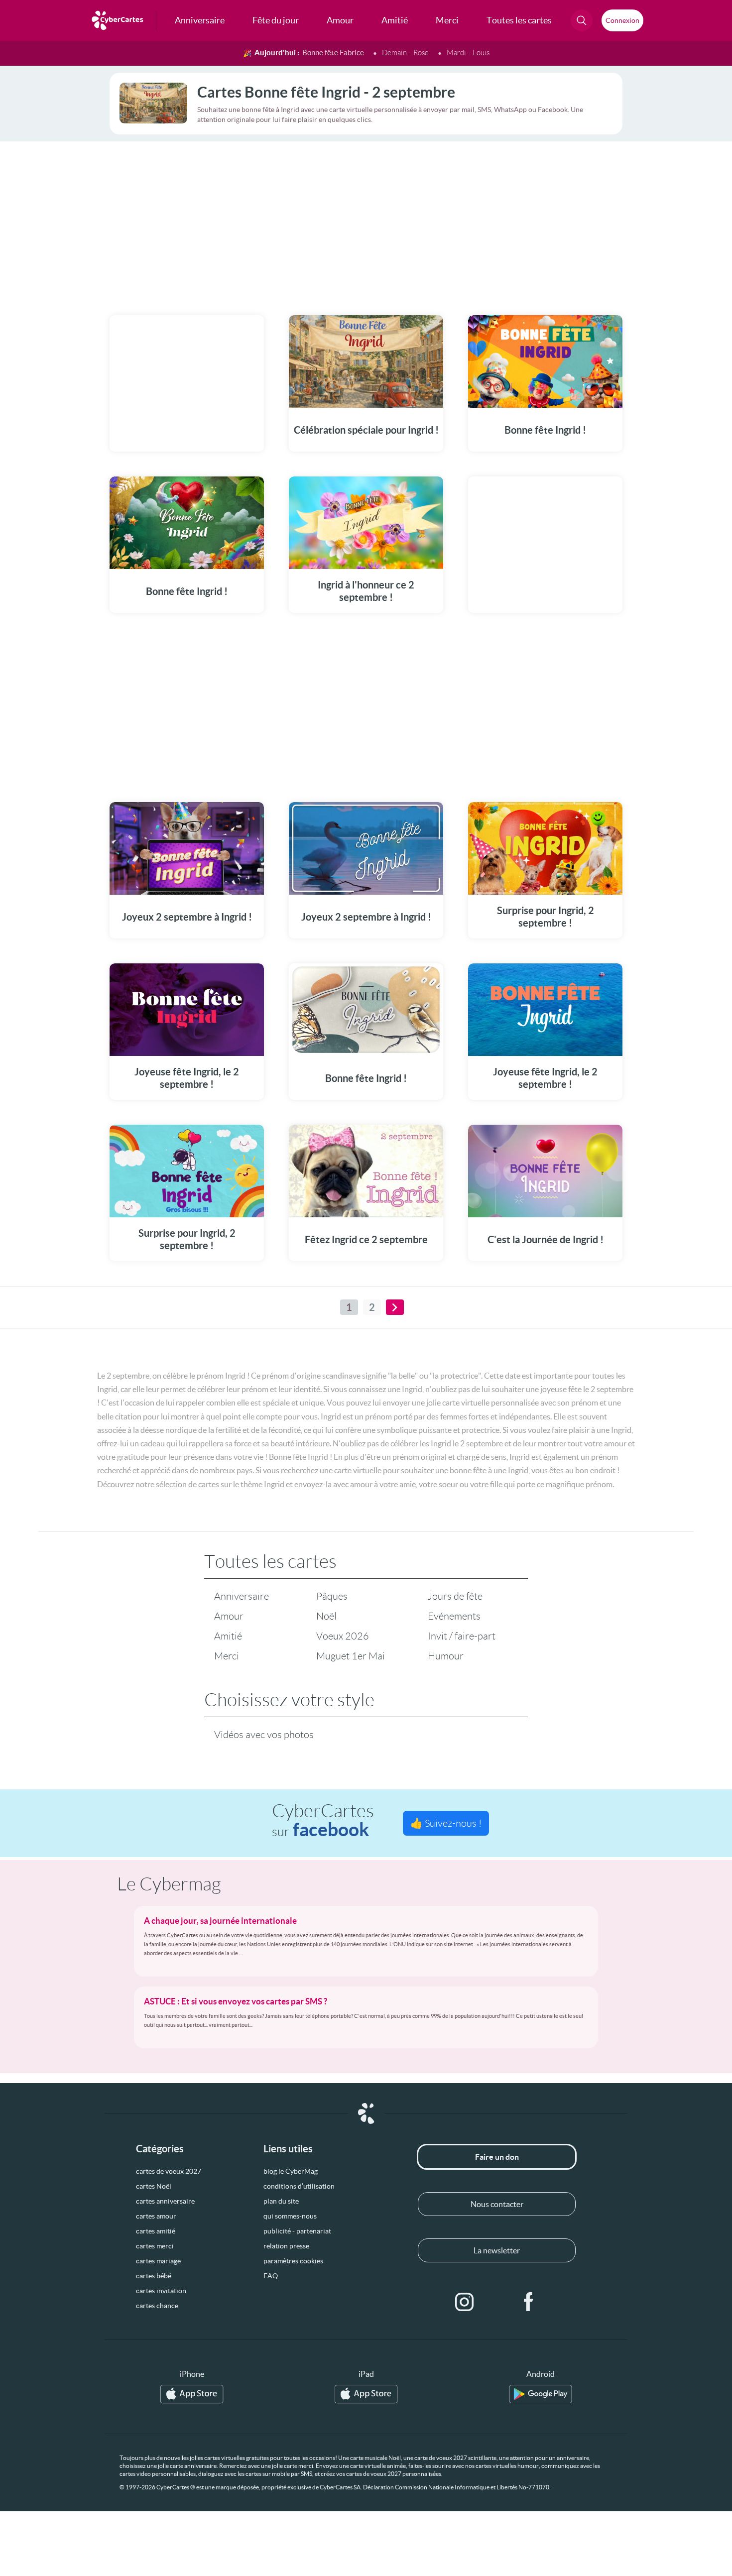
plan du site (281, 2201)
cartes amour (156, 2216)
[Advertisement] (366, 222)
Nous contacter (497, 2204)
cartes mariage (158, 2261)
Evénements (454, 1616)
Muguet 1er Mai (351, 1656)
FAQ (271, 2276)
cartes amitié (156, 2231)
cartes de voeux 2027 (169, 2171)
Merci (227, 1656)
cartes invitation (161, 2291)
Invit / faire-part (462, 1636)
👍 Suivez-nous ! (446, 1823)
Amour (229, 1616)
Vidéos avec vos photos (264, 1735)
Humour (446, 1656)
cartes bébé (154, 2276)
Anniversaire (242, 1596)
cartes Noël (154, 2186)
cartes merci (155, 2246)
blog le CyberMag (291, 2171)
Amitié (228, 1636)
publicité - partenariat (297, 2231)
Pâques (332, 1596)
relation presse (286, 2246)
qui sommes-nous (290, 2216)
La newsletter (497, 2250)
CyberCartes (323, 1820)
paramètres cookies (293, 2261)
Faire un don (497, 2157)
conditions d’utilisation (299, 2186)
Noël (326, 1616)
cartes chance (157, 2306)
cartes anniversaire (165, 2201)
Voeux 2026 (343, 1636)
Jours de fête (455, 1596)
